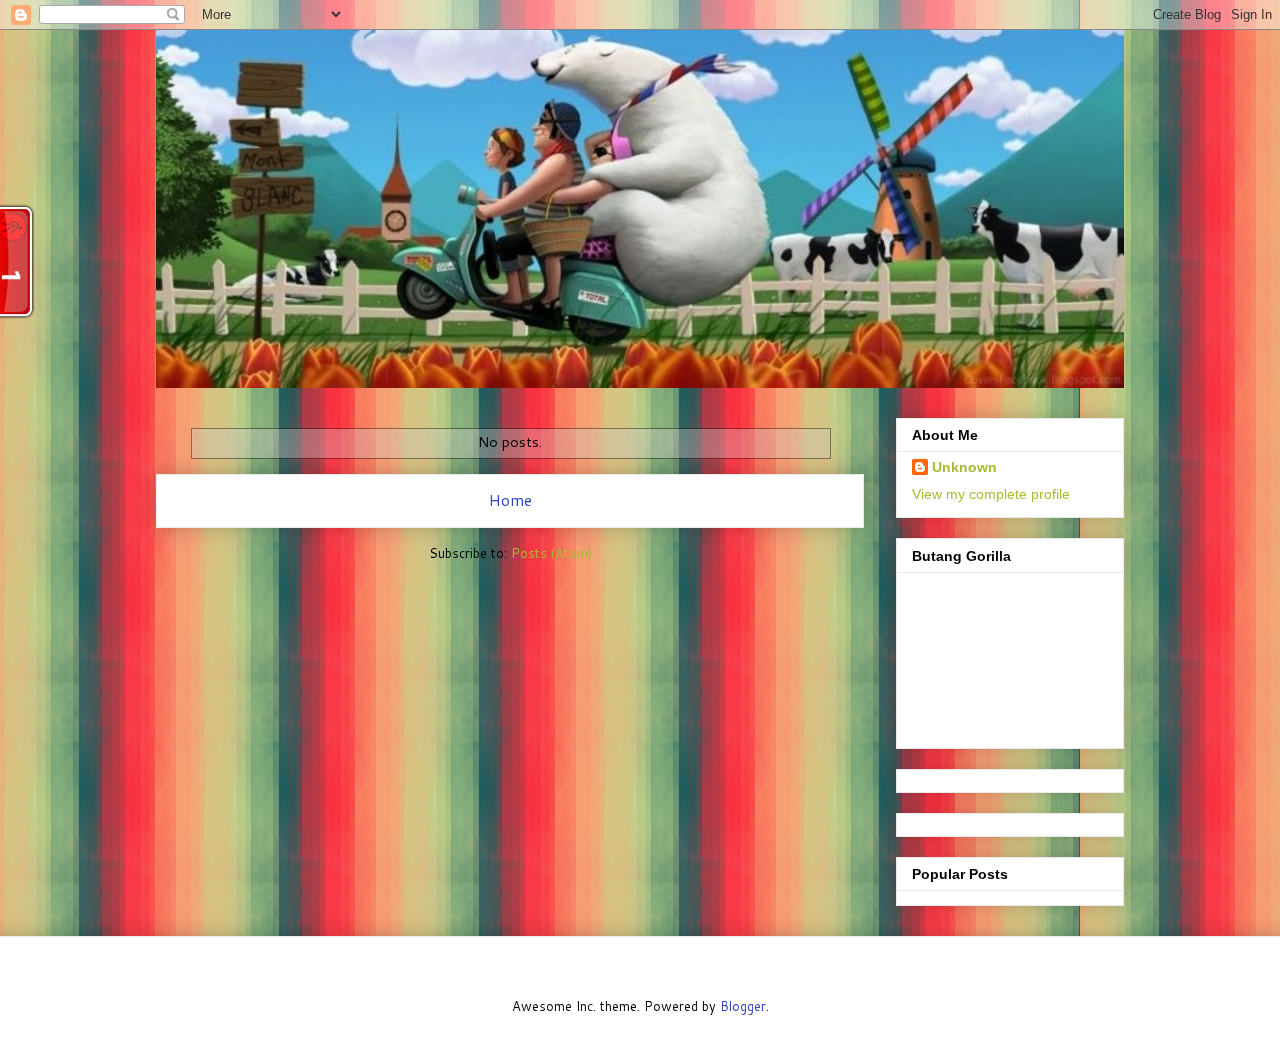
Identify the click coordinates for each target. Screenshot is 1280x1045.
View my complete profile (991, 494)
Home (510, 500)
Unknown (964, 467)
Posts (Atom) (551, 553)
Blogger (743, 1006)
